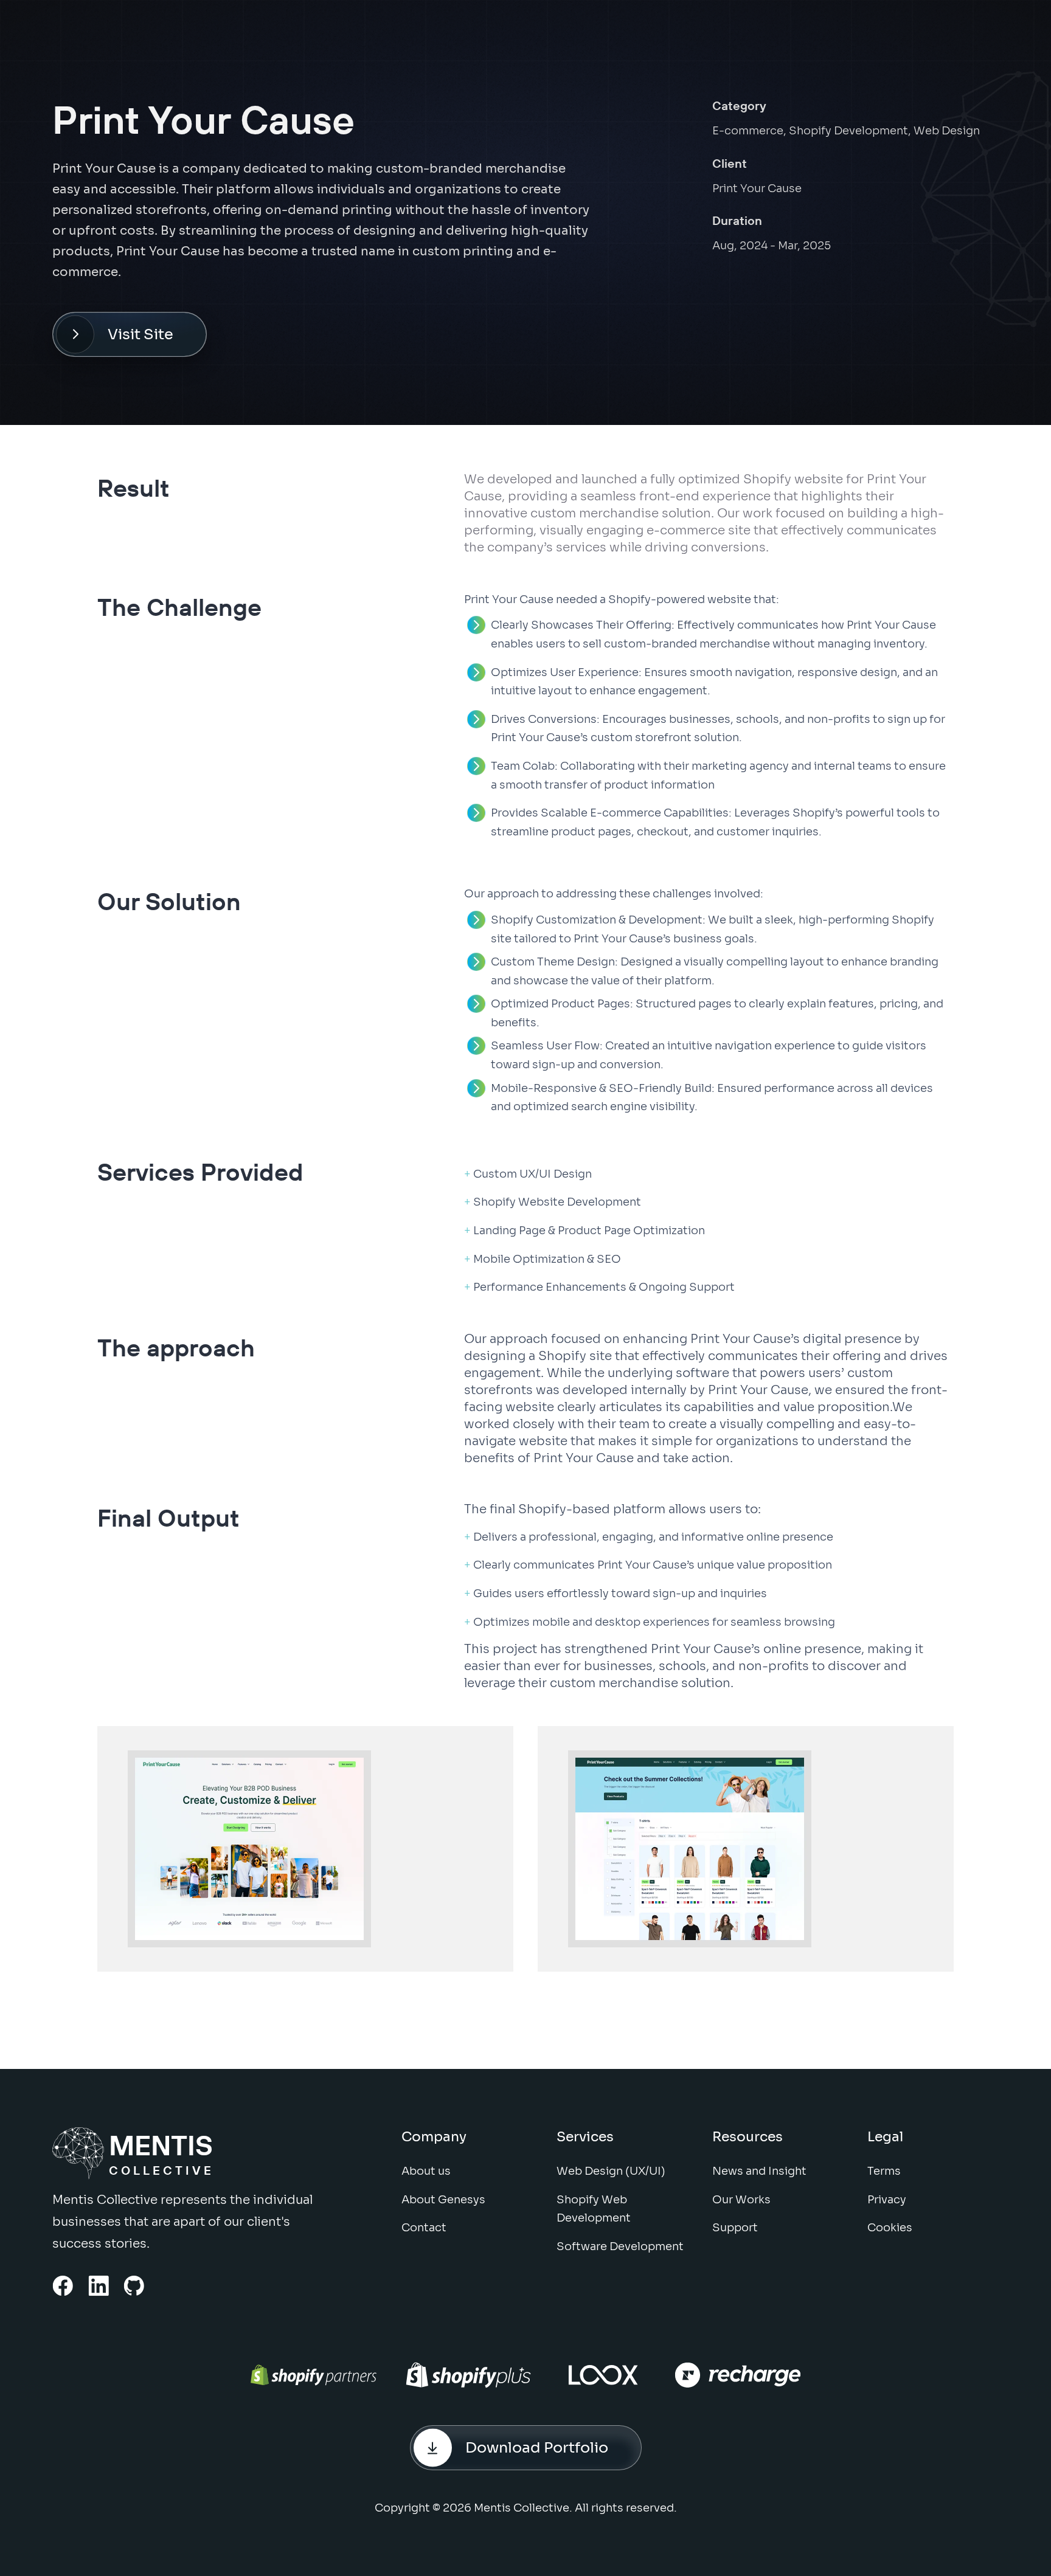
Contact (424, 2228)
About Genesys (443, 2200)
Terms (884, 2171)
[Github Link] (134, 2286)
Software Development (620, 2246)
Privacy (887, 2200)
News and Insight (759, 2171)
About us (426, 2171)
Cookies (890, 2228)
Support (735, 2228)
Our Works (741, 2200)
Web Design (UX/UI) (611, 2171)
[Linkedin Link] (99, 2286)
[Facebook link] (63, 2286)
